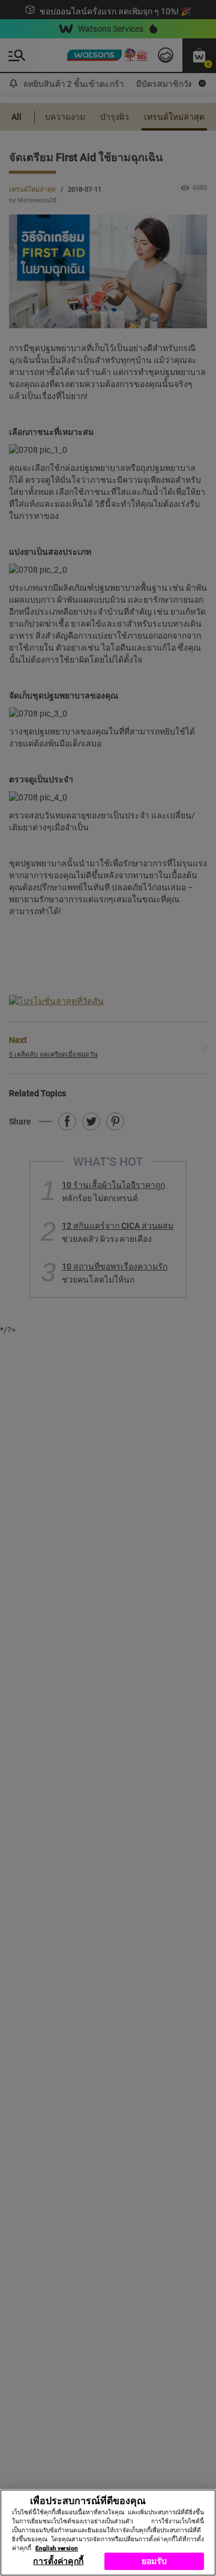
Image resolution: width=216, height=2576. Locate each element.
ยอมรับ (154, 2561)
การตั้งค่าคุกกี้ (58, 2561)
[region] (108, 2533)
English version (57, 2548)
